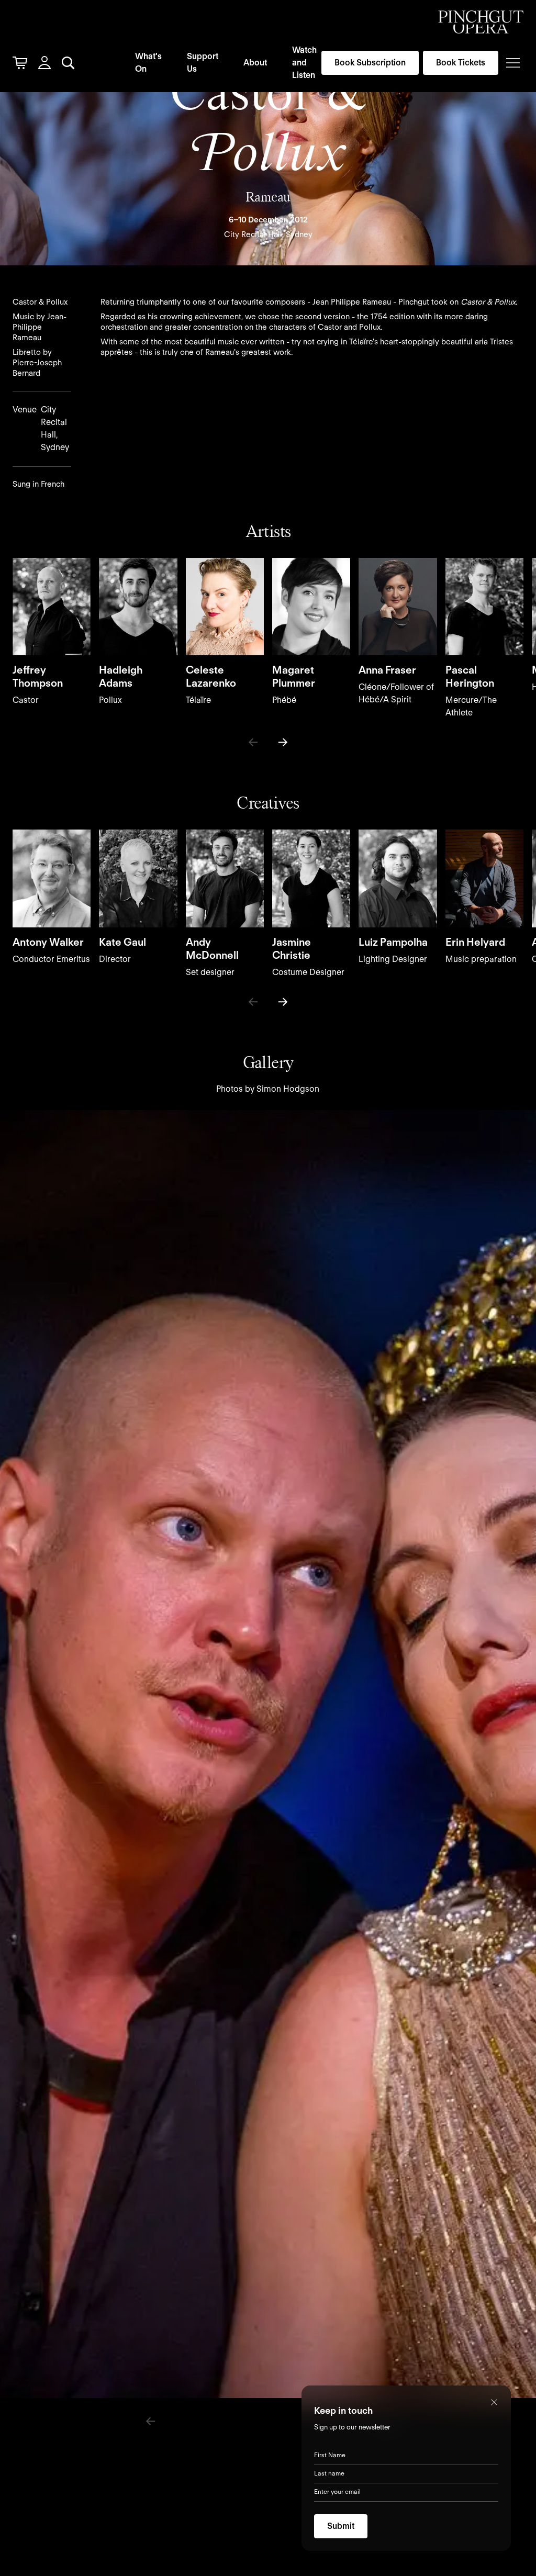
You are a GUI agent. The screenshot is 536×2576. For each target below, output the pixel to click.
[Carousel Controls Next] (283, 742)
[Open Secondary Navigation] (513, 63)
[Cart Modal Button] (20, 63)
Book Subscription (370, 63)
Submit (341, 2526)
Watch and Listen (304, 63)
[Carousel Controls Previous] (253, 742)
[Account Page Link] (44, 63)
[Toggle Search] (68, 63)
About (255, 63)
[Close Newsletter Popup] (494, 2402)
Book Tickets (461, 63)
